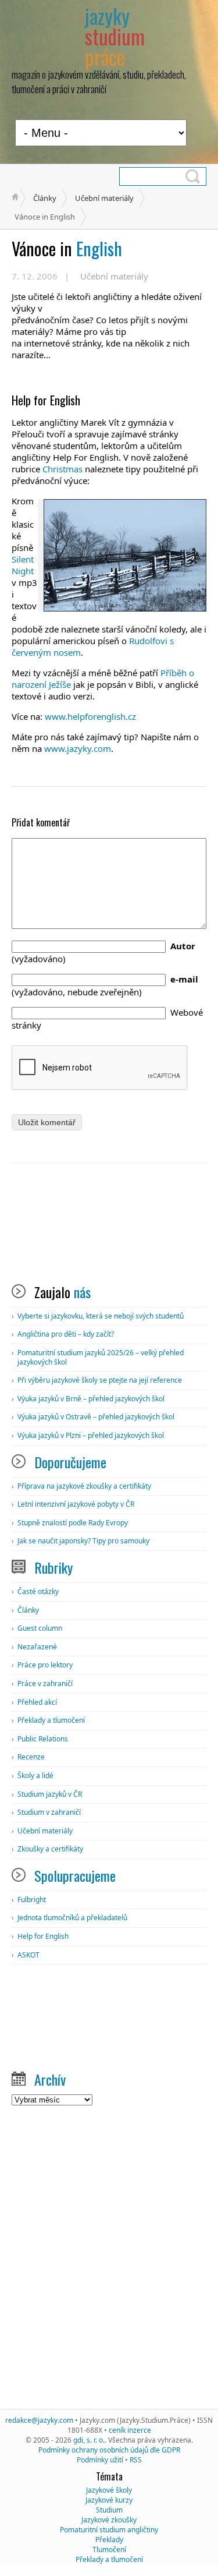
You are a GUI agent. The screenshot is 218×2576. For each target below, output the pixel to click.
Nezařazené (37, 1647)
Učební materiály (104, 198)
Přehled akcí (37, 1702)
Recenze (31, 1757)
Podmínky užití (100, 2460)
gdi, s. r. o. (89, 2440)
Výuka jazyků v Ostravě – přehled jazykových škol (96, 1417)
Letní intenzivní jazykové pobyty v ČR (76, 1504)
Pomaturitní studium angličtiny (109, 2530)
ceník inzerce (130, 2430)
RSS (136, 2460)
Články (45, 198)
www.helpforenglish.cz (92, 716)
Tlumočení (109, 2550)
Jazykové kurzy (109, 2500)
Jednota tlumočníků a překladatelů (72, 1918)
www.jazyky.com (78, 748)
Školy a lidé (35, 1775)
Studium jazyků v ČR (50, 1794)
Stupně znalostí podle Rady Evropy (73, 1523)
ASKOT (28, 1955)
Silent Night (23, 565)
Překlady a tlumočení (51, 1720)
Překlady (109, 2540)
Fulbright (32, 1900)
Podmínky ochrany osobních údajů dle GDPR (109, 2450)
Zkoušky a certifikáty (50, 1849)
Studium (109, 2510)
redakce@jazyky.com (39, 2420)
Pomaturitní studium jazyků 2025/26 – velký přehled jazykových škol (101, 1357)
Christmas (62, 469)
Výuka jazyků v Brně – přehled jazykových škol (91, 1399)
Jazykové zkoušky (109, 2520)
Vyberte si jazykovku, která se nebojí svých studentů (101, 1316)
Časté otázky (38, 1591)
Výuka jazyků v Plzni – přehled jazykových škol (91, 1435)
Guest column (40, 1628)
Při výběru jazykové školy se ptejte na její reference (100, 1380)
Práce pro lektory (45, 1665)
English (67, 248)
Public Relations (43, 1739)
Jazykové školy (109, 2490)
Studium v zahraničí (49, 1812)
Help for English (43, 1936)
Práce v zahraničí (45, 1683)
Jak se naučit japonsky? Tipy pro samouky (83, 1541)
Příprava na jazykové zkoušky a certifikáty (84, 1486)
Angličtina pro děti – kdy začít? (66, 1334)
